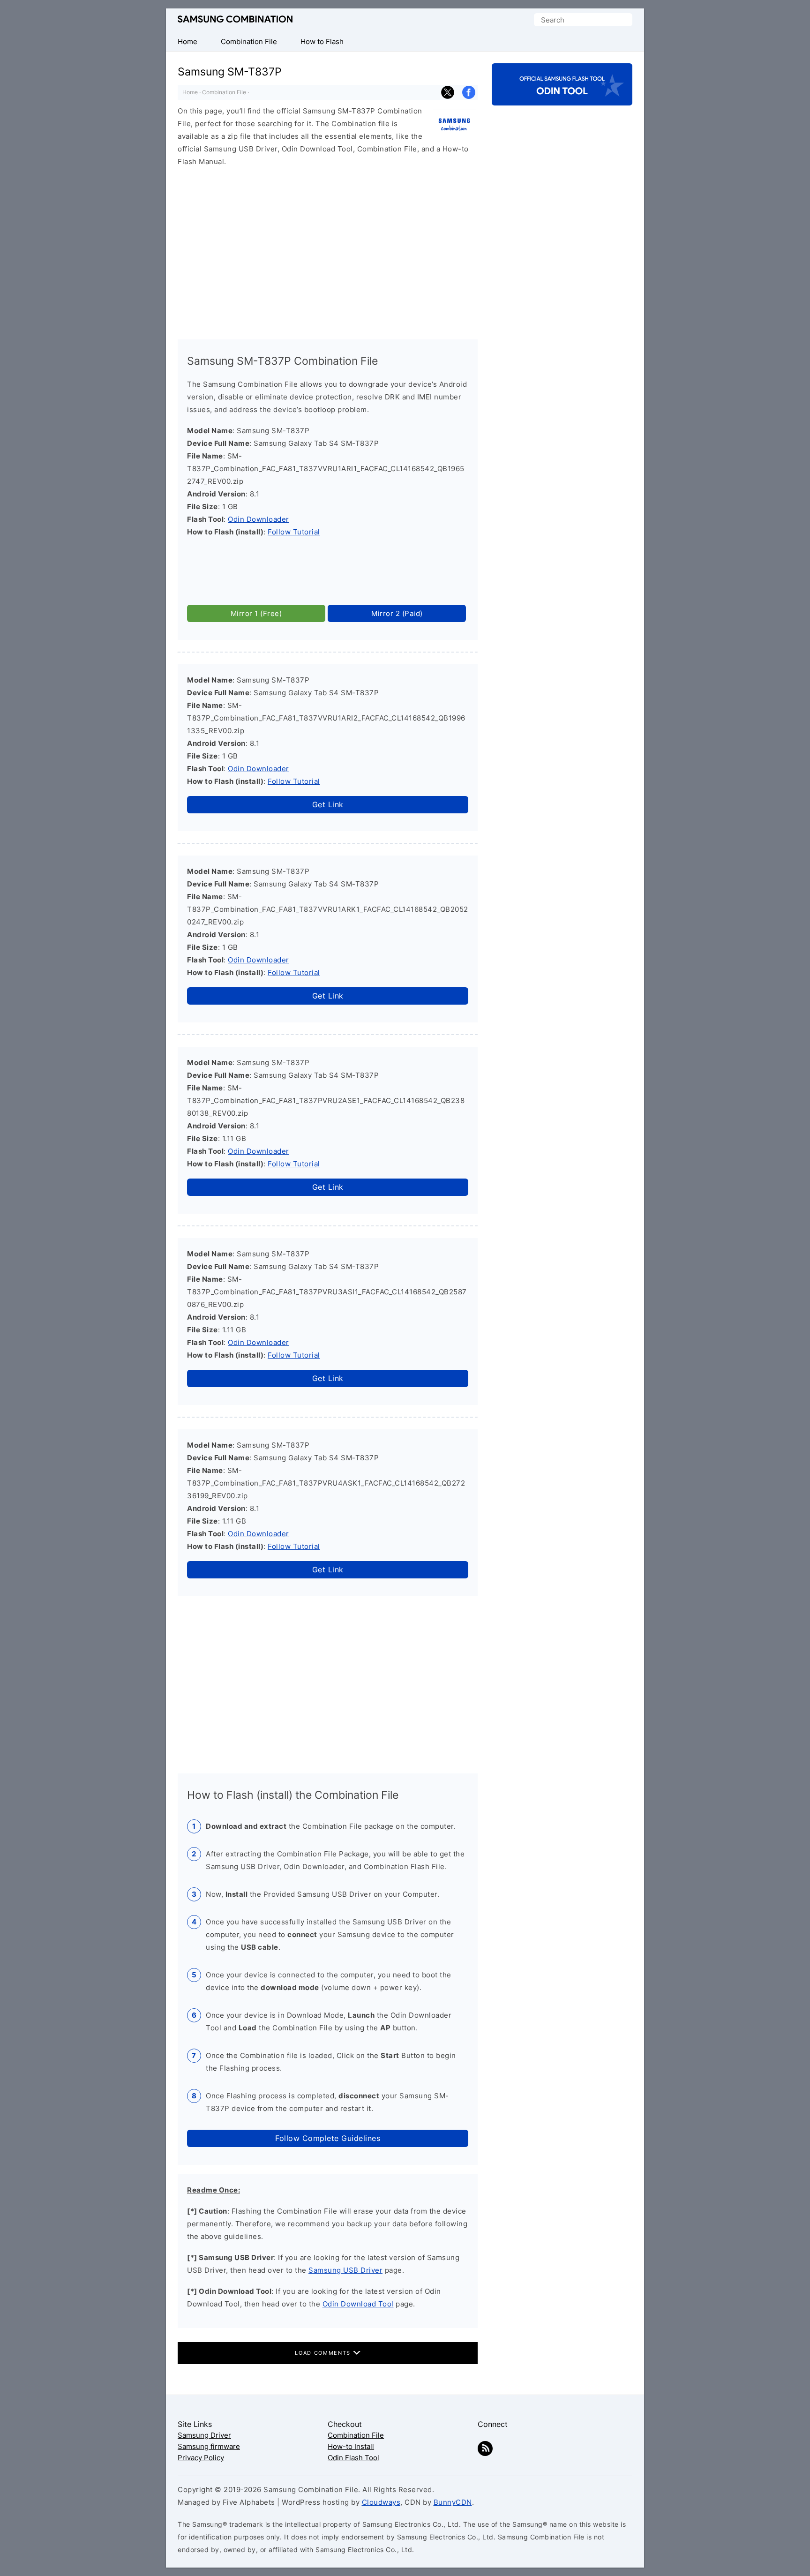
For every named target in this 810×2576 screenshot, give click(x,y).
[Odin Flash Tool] (562, 97)
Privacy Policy (201, 2458)
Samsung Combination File (235, 19)
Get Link (328, 804)
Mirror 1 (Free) (256, 613)
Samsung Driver (204, 2435)
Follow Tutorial (294, 532)
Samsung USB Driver (345, 2270)
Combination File (224, 92)
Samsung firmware (209, 2446)
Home (190, 92)
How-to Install (351, 2446)
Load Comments (324, 2353)
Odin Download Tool (358, 2304)
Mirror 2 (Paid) (397, 613)
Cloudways (381, 2502)
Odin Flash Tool (353, 2458)
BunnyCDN (453, 2502)
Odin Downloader (259, 519)
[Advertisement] (328, 249)
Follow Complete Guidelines (328, 2138)
